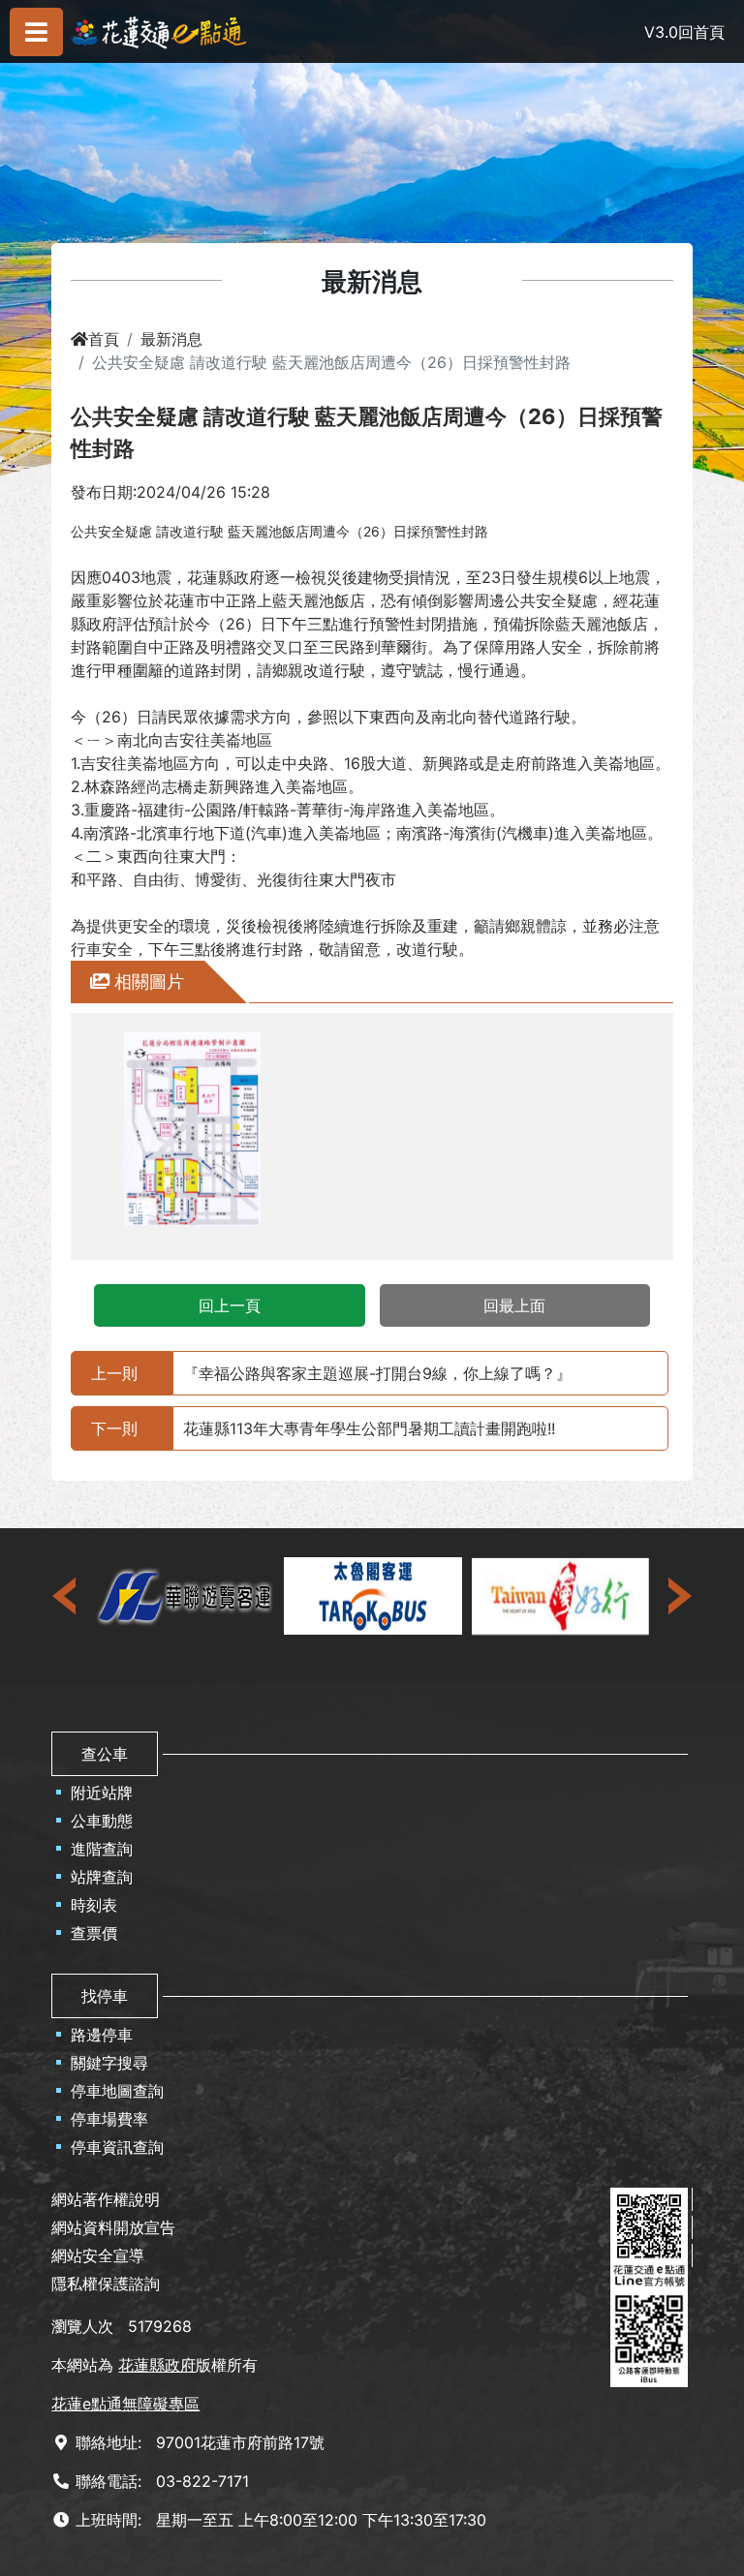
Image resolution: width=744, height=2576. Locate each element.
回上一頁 (230, 1305)
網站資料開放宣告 (113, 2227)
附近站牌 (102, 1793)
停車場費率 (109, 2119)
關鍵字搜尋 (109, 2063)
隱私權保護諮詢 (106, 2284)
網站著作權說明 (106, 2199)
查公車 (105, 1754)
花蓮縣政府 (157, 2365)
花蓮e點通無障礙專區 (125, 2404)
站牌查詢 (102, 1877)
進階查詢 (102, 1849)
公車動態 (102, 1821)
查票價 (94, 1933)
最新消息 (171, 339)
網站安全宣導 (98, 2255)
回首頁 (701, 32)
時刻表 (94, 1905)
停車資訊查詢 (117, 2147)
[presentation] (66, 1596)
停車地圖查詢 (117, 2091)
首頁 (104, 339)
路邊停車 (102, 2035)
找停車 (105, 1996)
